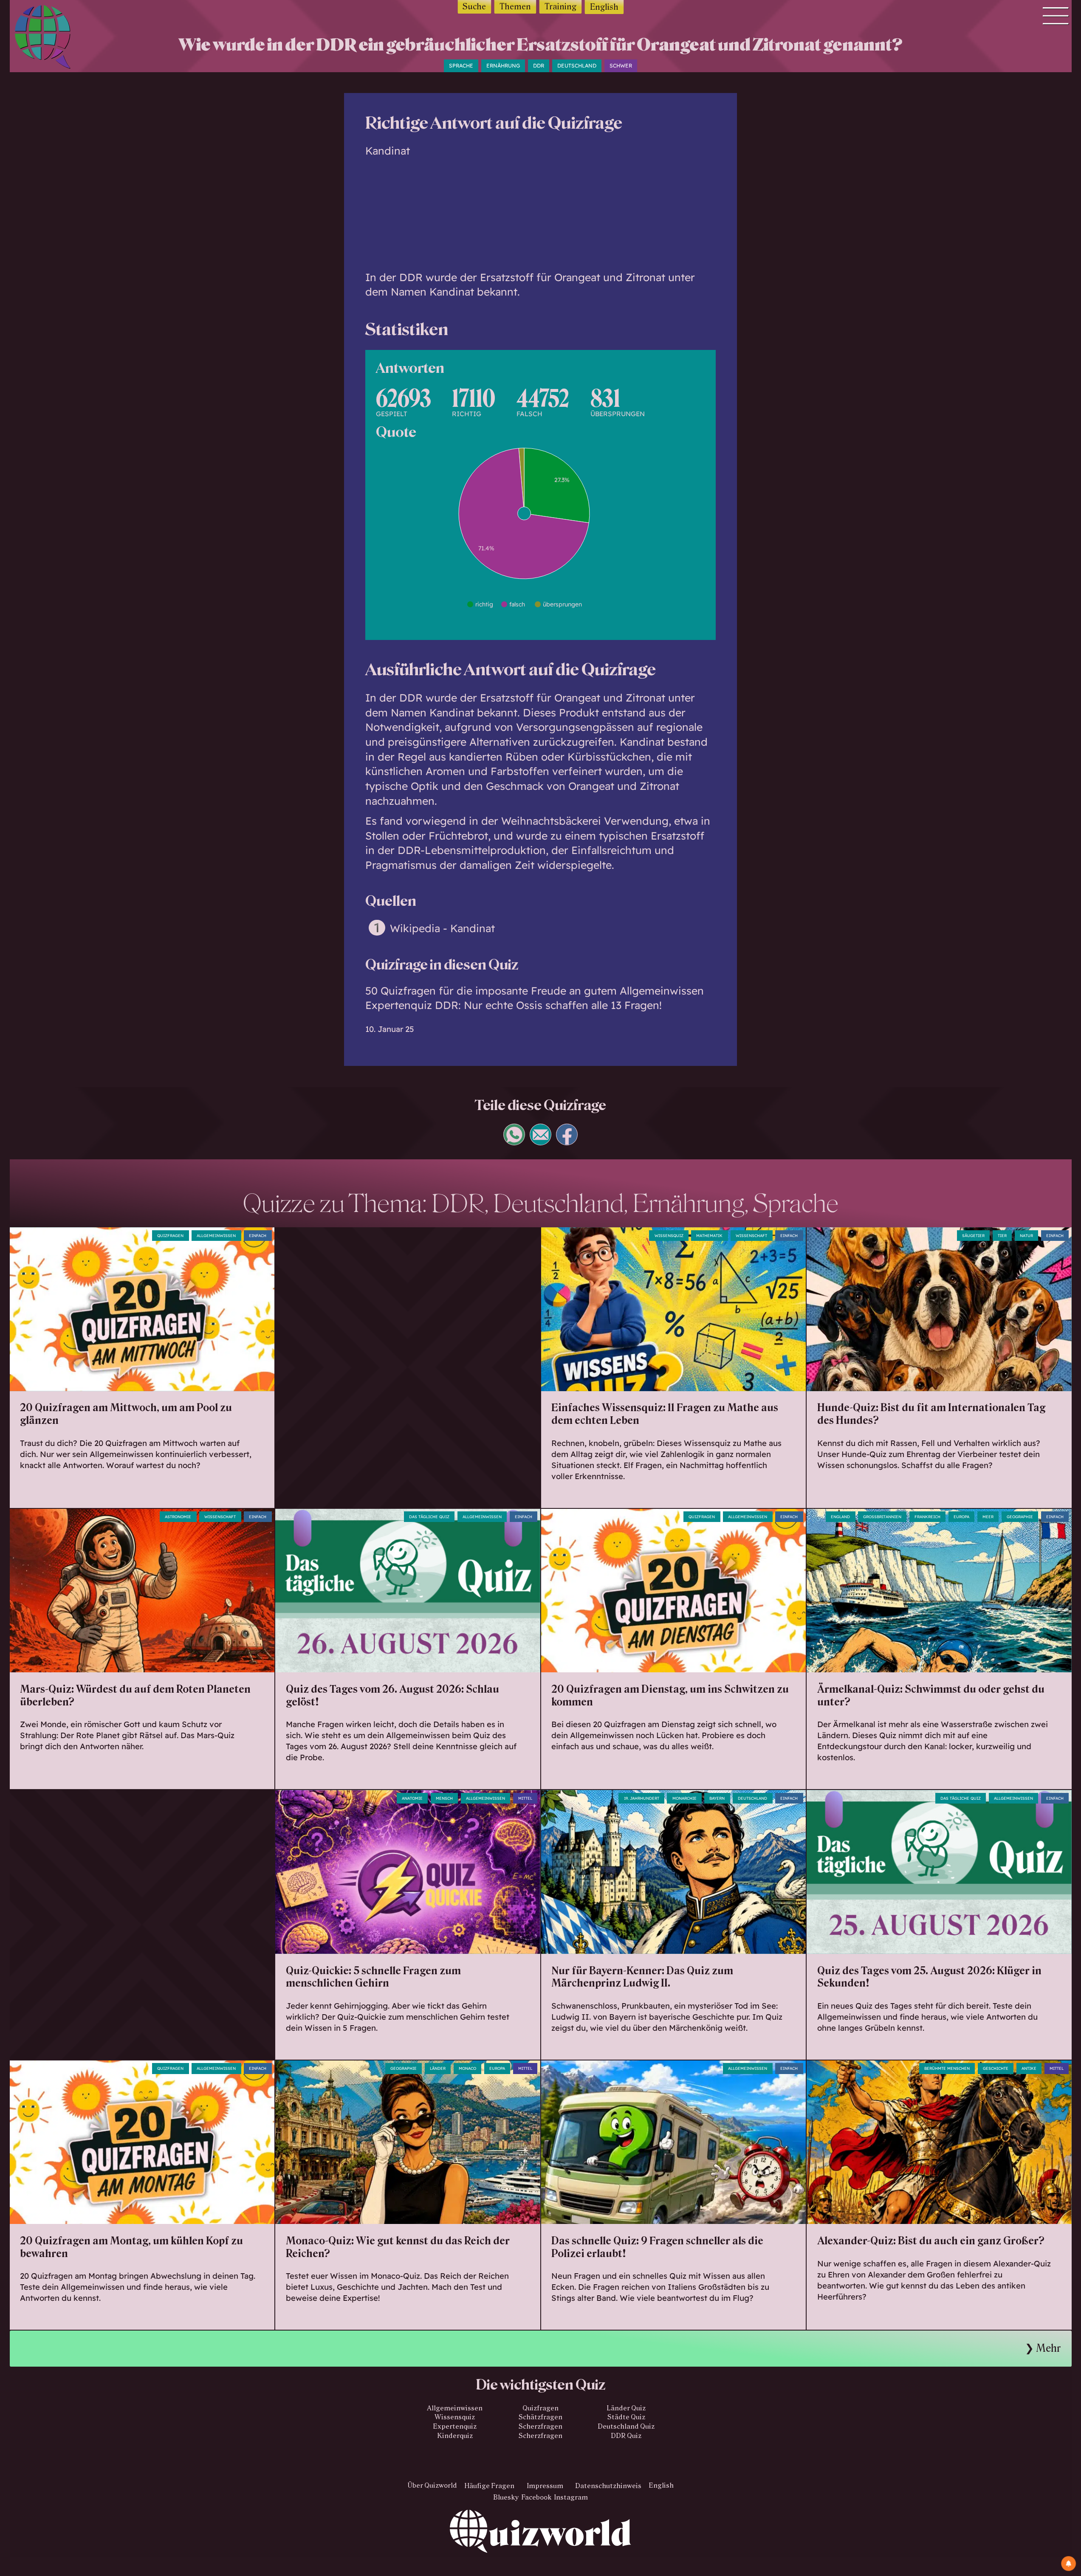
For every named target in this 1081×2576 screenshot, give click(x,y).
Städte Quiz (626, 2417)
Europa (961, 1517)
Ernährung (503, 66)
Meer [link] (988, 1517)
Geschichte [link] (996, 2068)
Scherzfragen (540, 2426)
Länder (438, 2068)
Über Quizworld (432, 2485)
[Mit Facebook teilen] (567, 1141)
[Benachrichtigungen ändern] (1068, 2563)
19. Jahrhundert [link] (642, 1798)
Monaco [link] (467, 2068)
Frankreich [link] (927, 1517)
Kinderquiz (455, 2436)
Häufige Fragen (489, 2485)
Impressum (545, 2485)
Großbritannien (882, 1517)
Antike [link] (1029, 2068)
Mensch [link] (444, 1798)
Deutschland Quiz (626, 2426)
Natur (1026, 1236)
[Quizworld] (540, 2543)
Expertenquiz (455, 2426)
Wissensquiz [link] (669, 1236)
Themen (515, 7)
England (840, 1517)
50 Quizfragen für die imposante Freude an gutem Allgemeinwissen (535, 991)
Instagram (571, 2497)
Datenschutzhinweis (608, 2485)
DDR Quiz (626, 2436)
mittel (525, 1798)
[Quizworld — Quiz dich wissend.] (57, 39)
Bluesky (506, 2497)
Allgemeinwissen (216, 1236)
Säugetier (973, 1236)
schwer (621, 66)
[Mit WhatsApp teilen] (514, 1141)
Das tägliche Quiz (429, 1517)
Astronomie (178, 1517)
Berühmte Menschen (947, 2068)
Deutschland (577, 66)
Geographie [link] (1020, 1517)
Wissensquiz (455, 2417)
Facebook (536, 2497)
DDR (539, 66)
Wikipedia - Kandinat (442, 928)
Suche (474, 7)
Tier (1002, 1236)
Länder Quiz (626, 2408)
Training (560, 7)
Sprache (461, 66)
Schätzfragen (540, 2417)
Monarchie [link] (684, 1798)
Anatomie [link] (412, 1798)
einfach (258, 1236)
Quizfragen (170, 1236)
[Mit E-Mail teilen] (541, 1141)
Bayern (717, 1798)
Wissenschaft (751, 1236)
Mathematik (709, 1236)
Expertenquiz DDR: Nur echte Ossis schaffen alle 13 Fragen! (514, 1005)
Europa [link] (497, 2068)
